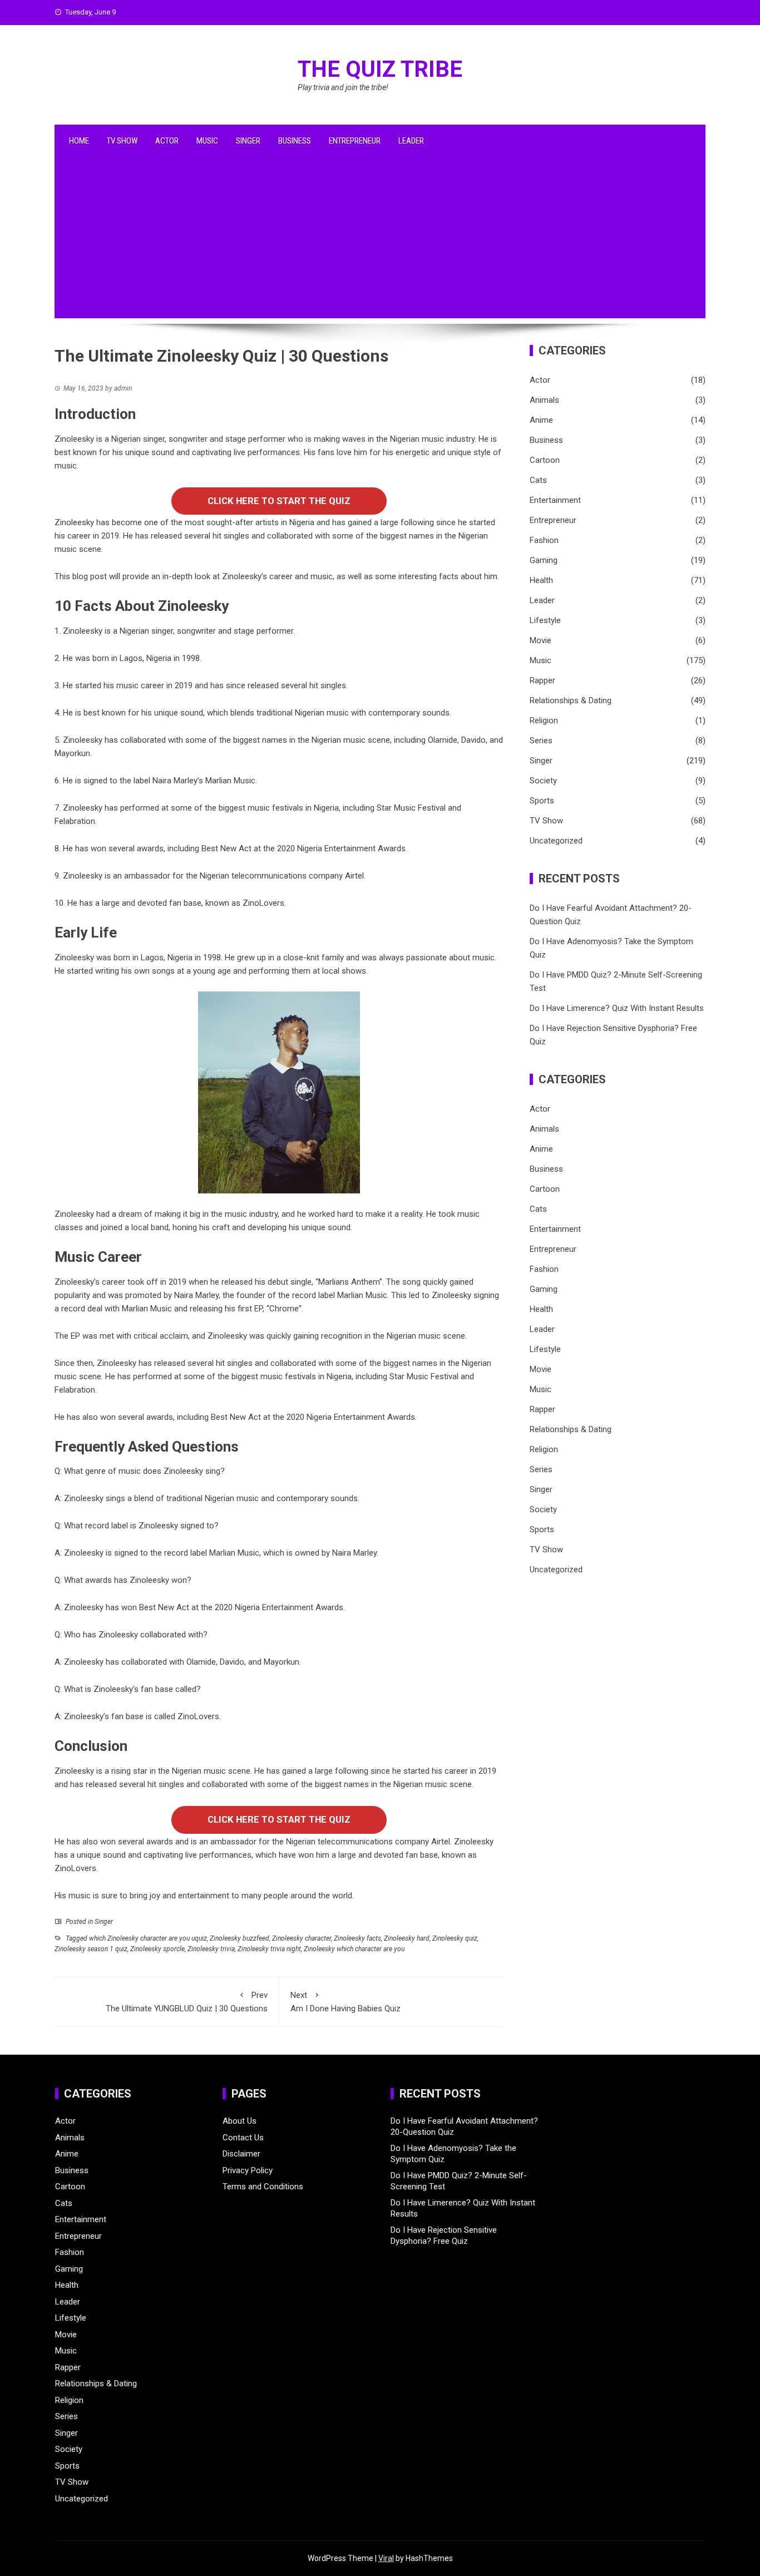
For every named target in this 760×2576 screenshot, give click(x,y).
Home (79, 141)
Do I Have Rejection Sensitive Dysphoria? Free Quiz (444, 2236)
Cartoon (545, 460)
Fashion (544, 540)
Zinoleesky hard (407, 1938)
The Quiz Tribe (380, 69)
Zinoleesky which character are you (354, 1949)
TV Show (122, 141)
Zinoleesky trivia (211, 1949)
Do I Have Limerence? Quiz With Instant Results (617, 1008)
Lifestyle (545, 620)
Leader (411, 141)
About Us (240, 2121)
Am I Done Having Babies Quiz (346, 2002)
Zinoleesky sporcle (157, 1949)
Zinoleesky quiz (455, 1938)
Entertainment (555, 500)
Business (295, 141)
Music (207, 141)
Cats (538, 480)
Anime (541, 420)
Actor (167, 141)
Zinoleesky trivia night (269, 1949)
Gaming (544, 560)
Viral (386, 2558)
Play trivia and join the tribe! (343, 87)
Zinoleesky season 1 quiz (91, 1949)
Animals (544, 400)
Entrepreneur (355, 141)
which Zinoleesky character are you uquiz (148, 1938)
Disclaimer (241, 2154)
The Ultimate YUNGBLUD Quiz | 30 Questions (187, 2002)
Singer (248, 141)
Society (543, 781)
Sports (542, 801)
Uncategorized (556, 841)
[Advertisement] (380, 240)
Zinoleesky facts (357, 1938)
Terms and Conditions (263, 2187)
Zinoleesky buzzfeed (240, 1938)
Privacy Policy (248, 2170)
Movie (541, 640)
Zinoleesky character (302, 1938)
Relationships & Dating (571, 700)
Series (541, 741)
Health (541, 580)
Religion (544, 721)
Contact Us (243, 2138)
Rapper (542, 680)
